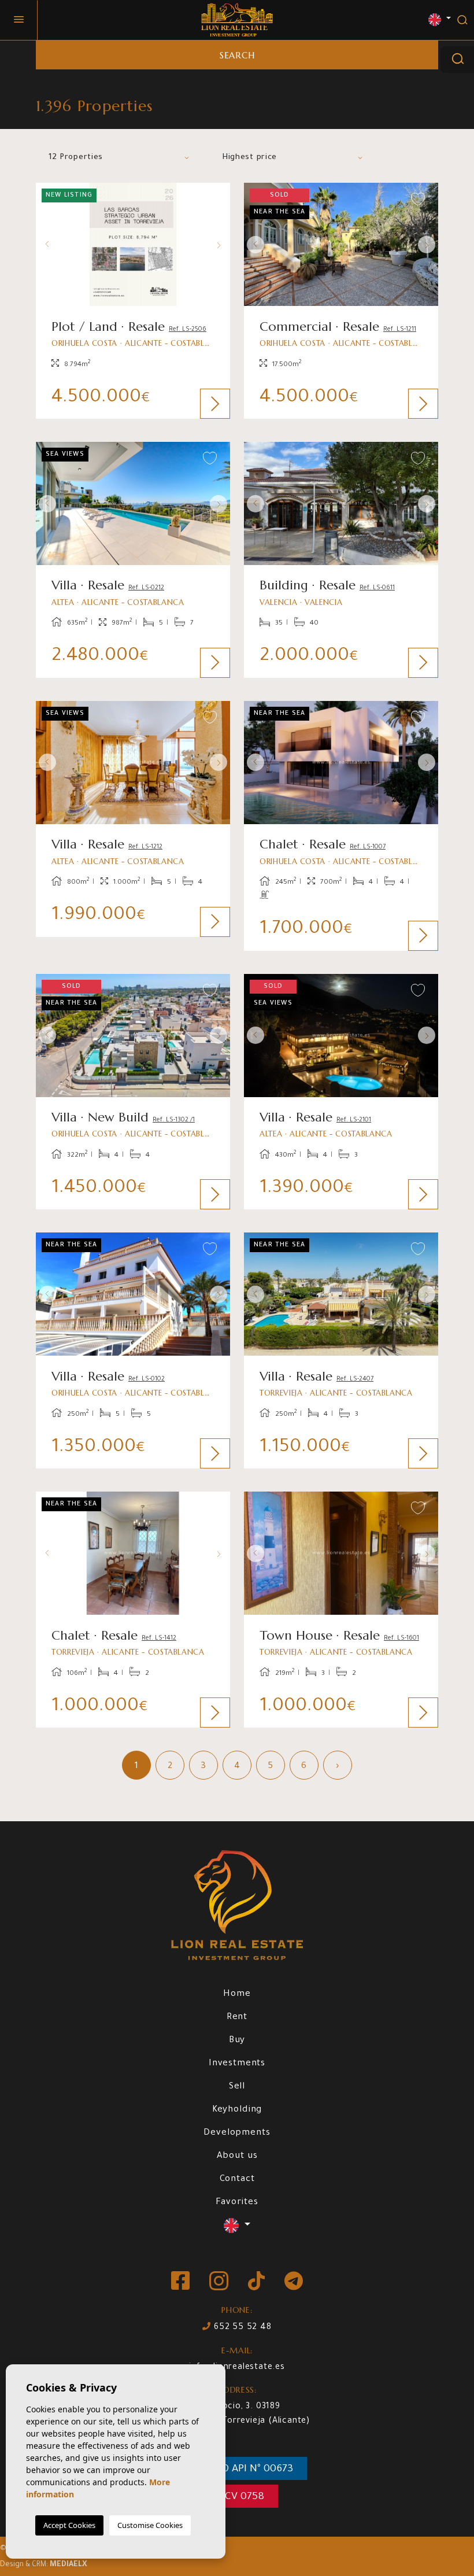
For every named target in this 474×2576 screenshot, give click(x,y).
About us (237, 2156)
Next (219, 244)
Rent (237, 2018)
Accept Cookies (69, 2525)
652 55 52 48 (241, 2328)
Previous (47, 244)
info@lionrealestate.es (237, 2368)
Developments (237, 2133)
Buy (237, 2041)
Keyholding (237, 2110)
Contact (237, 2180)
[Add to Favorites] (210, 200)
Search (237, 55)
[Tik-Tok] (258, 2282)
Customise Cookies (150, 2525)
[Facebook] (182, 2282)
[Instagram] (220, 2282)
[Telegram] (294, 2282)
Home (237, 1994)
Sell (237, 2087)
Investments (237, 2064)
